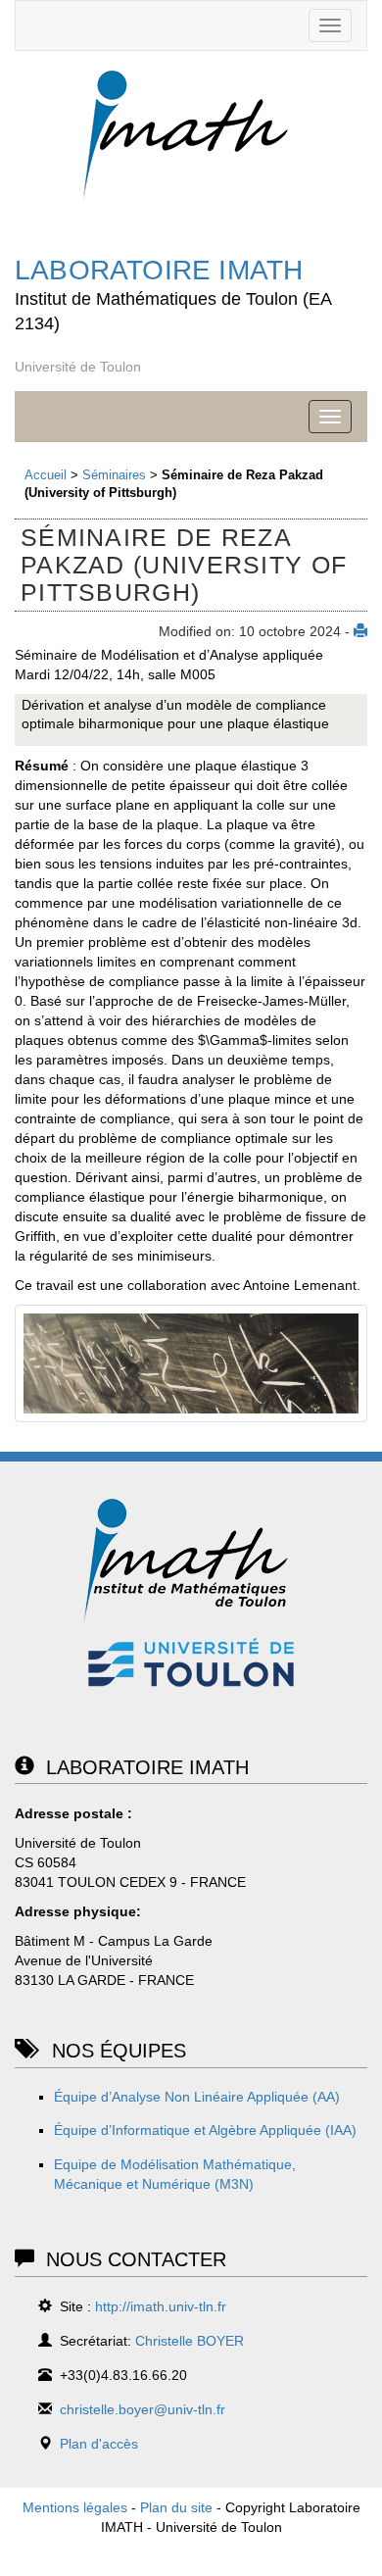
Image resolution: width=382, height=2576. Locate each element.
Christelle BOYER (190, 2341)
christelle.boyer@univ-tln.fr (143, 2409)
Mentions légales (75, 2507)
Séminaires (114, 475)
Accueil (46, 475)
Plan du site (176, 2507)
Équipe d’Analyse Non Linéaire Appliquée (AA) (197, 2097)
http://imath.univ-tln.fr (161, 2306)
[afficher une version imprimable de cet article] (360, 631)
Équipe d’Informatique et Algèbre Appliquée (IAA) (205, 2130)
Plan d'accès (99, 2444)
